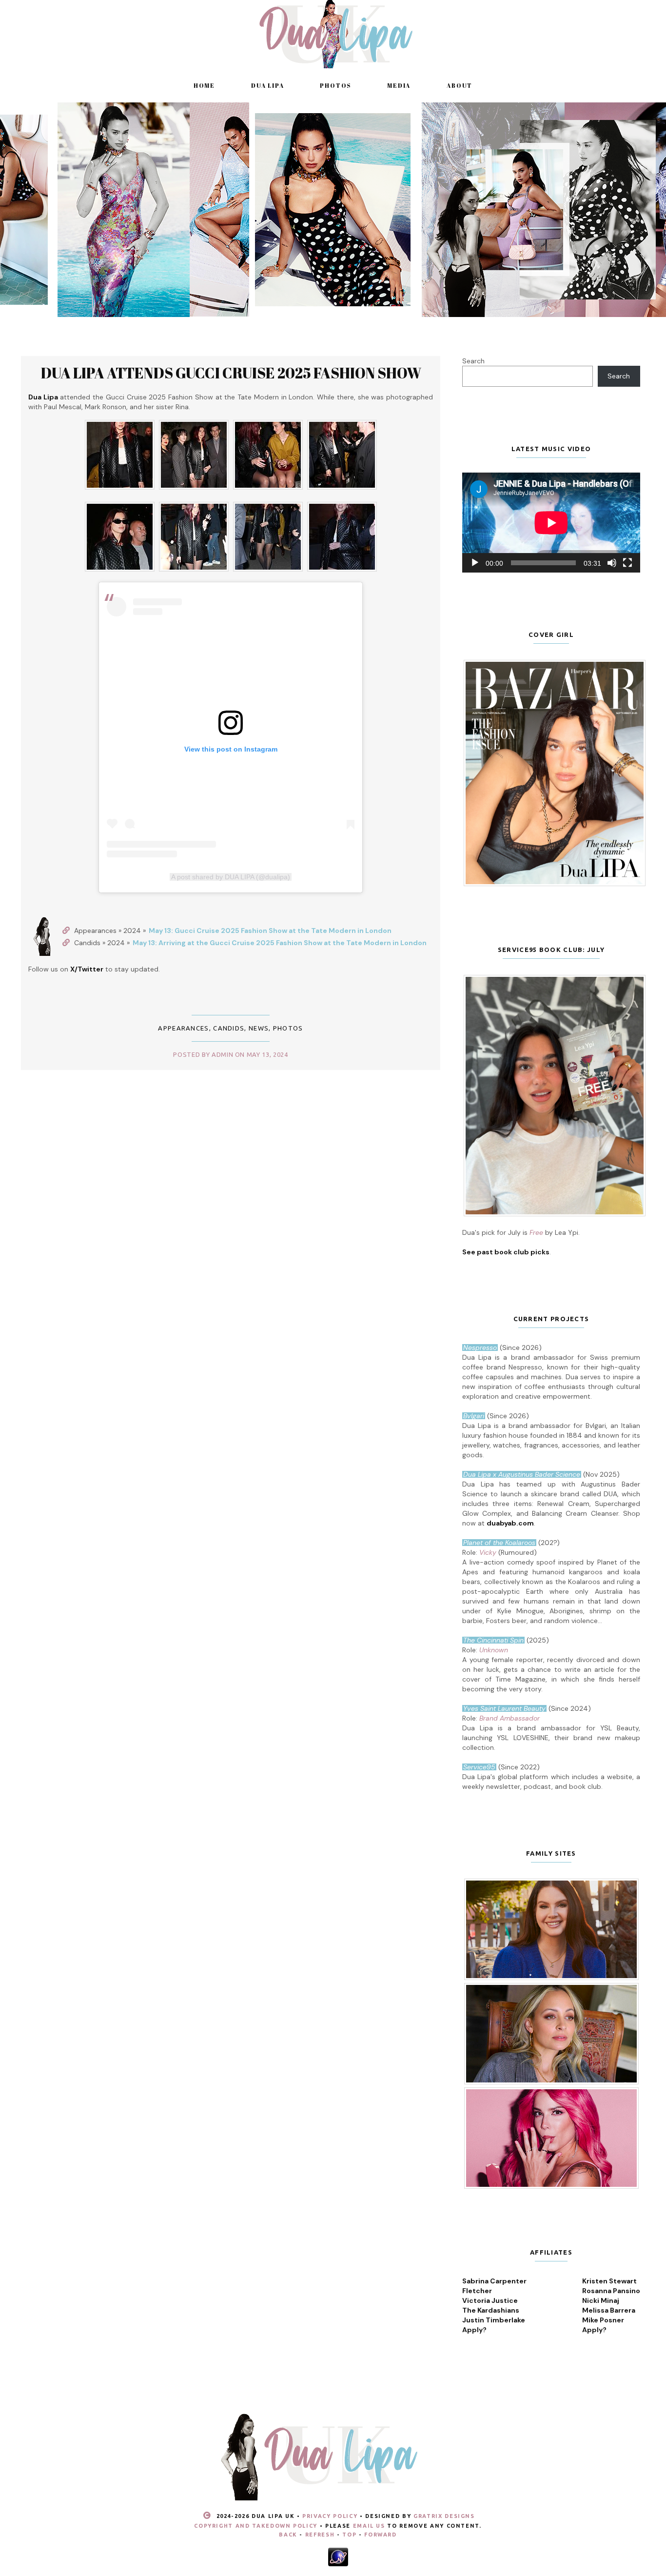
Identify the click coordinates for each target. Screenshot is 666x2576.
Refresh (320, 2535)
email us (369, 2526)
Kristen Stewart (609, 2281)
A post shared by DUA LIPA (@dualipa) (231, 877)
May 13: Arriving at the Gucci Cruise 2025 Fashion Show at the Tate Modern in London (280, 943)
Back (288, 2535)
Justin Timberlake (494, 2320)
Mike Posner (603, 2320)
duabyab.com (510, 1523)
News (259, 1028)
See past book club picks (506, 1252)
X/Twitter (87, 969)
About (460, 85)
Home (204, 85)
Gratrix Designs (444, 2516)
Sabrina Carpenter (494, 2281)
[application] (551, 523)
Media (399, 85)
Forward (381, 2535)
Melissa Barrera (609, 2310)
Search (473, 361)
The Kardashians (491, 2310)
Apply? (474, 2330)
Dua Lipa (267, 85)
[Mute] (612, 563)
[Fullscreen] (627, 563)
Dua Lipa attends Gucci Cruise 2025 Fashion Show (231, 373)
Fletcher (477, 2291)
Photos (335, 85)
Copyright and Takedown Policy (256, 2526)
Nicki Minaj (601, 2300)
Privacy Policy (330, 2516)
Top (349, 2535)
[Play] (475, 563)
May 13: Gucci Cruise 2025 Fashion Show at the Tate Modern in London (270, 931)
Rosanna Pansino (611, 2291)
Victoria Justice (490, 2300)
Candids (229, 1028)
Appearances (183, 1028)
